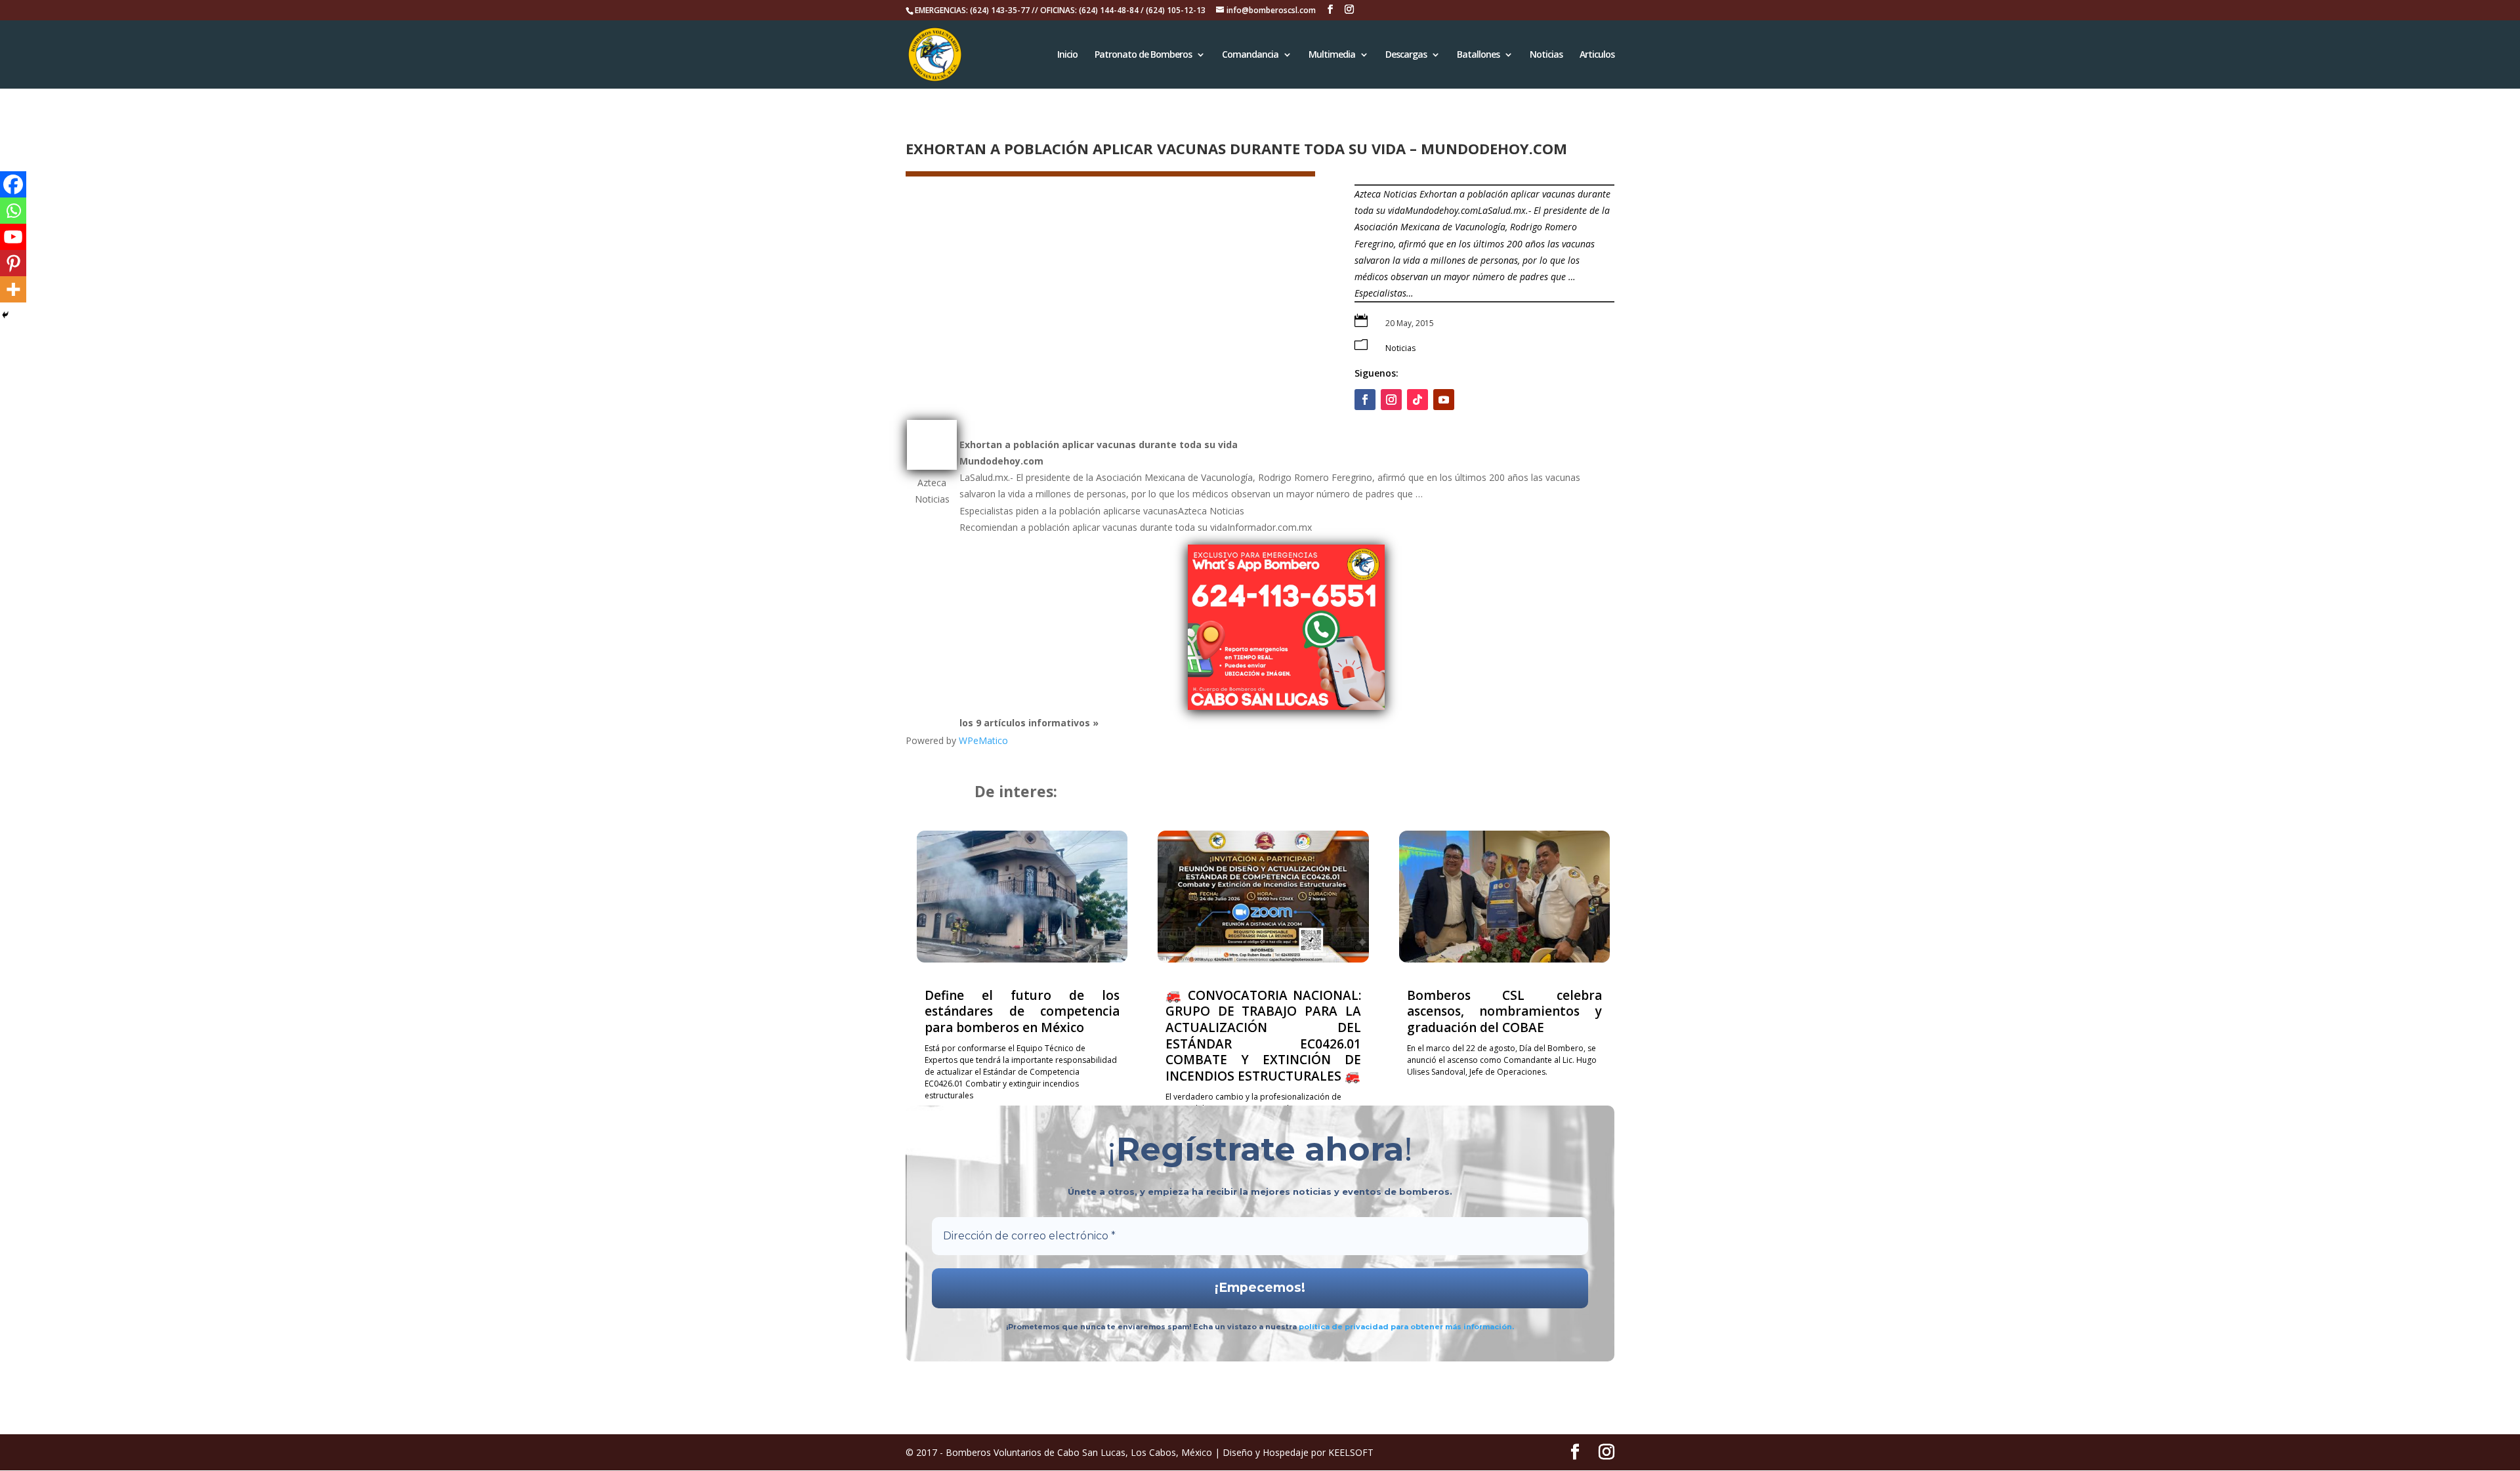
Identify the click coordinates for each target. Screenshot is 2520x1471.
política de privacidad (1345, 1327)
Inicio (1067, 55)
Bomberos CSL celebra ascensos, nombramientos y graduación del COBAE (1504, 1011)
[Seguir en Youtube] (1444, 400)
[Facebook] (13, 184)
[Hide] (5, 315)
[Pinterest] (13, 263)
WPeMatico (983, 740)
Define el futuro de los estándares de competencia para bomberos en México (1022, 1011)
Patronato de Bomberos (1143, 55)
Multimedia (1332, 55)
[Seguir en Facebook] (1365, 400)
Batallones (1478, 55)
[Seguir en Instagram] (1391, 400)
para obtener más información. (1452, 1327)
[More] (13, 289)
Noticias (1546, 55)
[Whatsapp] (13, 211)
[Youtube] (13, 237)
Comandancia (1250, 55)
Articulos (1597, 55)
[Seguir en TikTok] (1417, 400)
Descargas (1406, 55)
